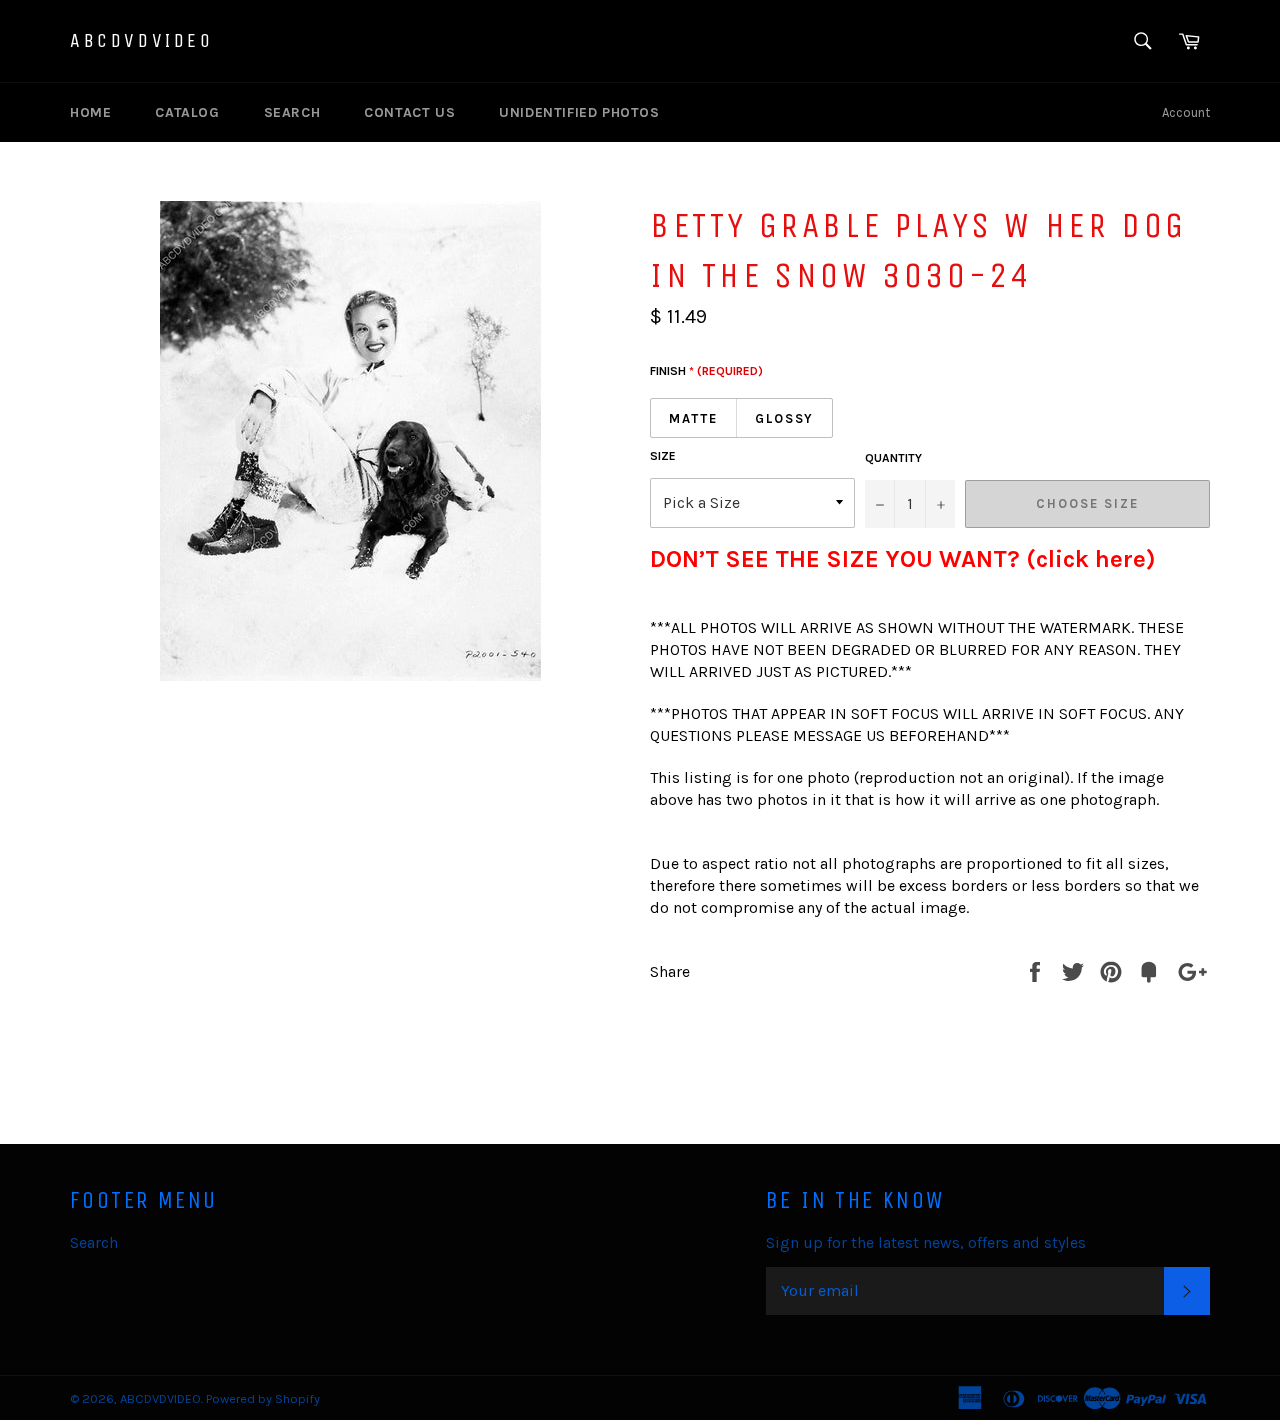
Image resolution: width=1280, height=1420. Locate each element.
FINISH (706, 371)
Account (1186, 112)
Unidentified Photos (579, 112)
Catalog (187, 112)
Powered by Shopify (263, 1398)
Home (90, 112)
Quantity (893, 458)
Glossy (785, 418)
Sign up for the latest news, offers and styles (926, 1242)
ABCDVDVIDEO (142, 40)
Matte (693, 418)
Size (663, 456)
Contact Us (409, 112)
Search (292, 112)
